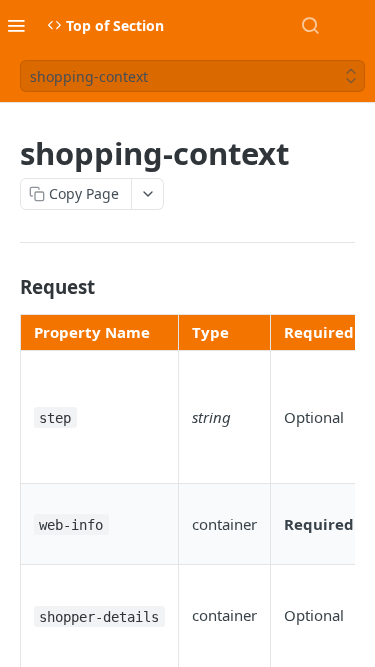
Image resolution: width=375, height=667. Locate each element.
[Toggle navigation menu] (16, 25)
